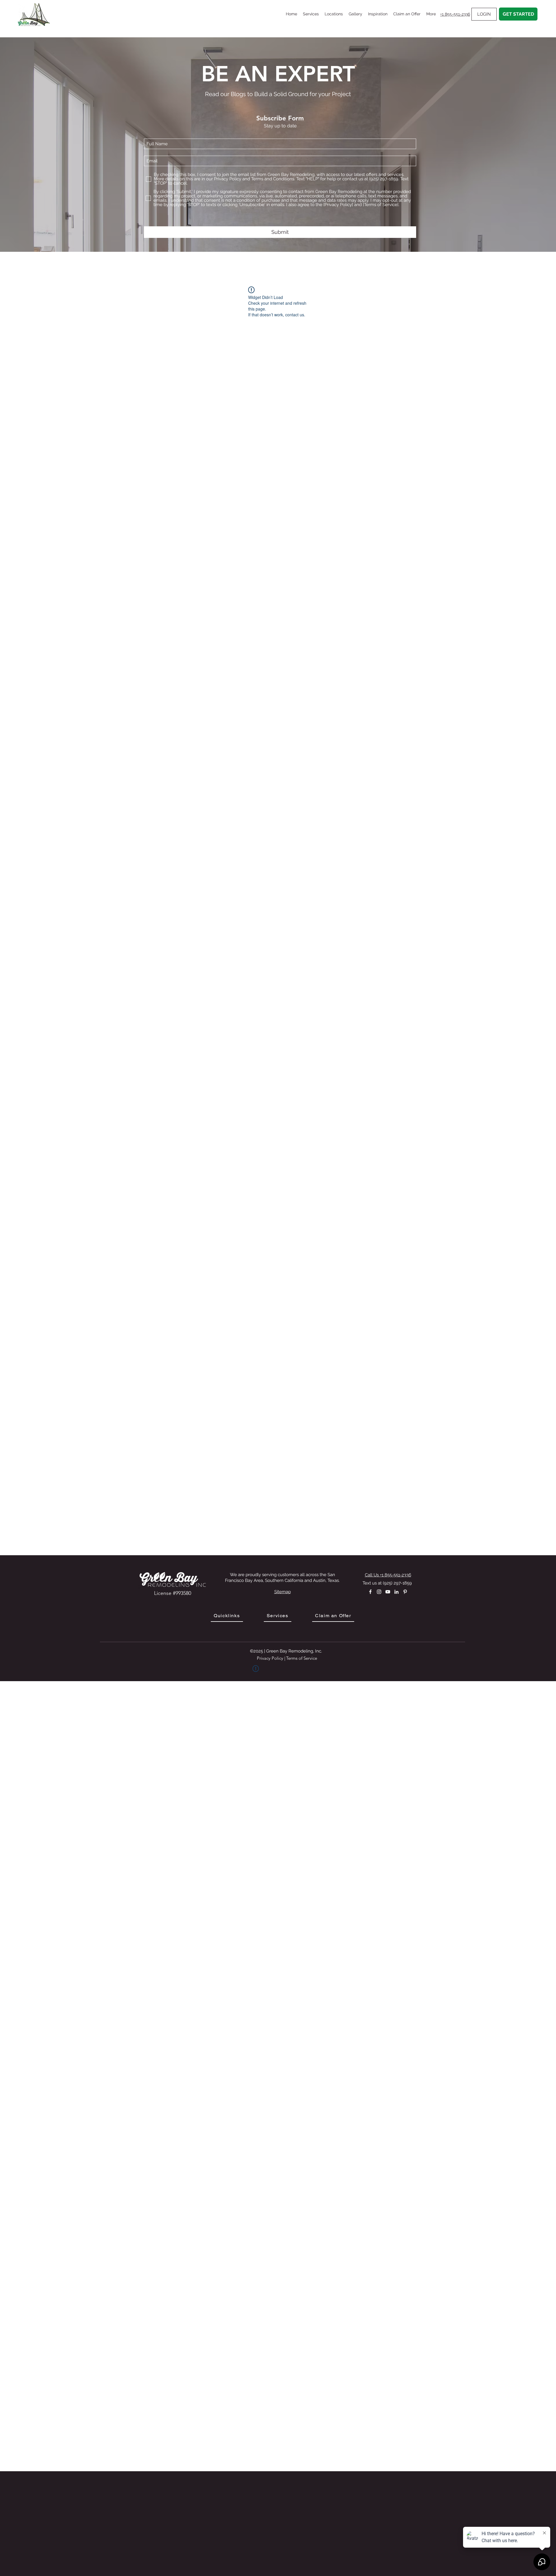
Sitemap (282, 1592)
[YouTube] (388, 1592)
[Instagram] (379, 1592)
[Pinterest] (405, 1592)
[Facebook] (370, 1592)
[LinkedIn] (396, 1592)
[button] (311, 14)
